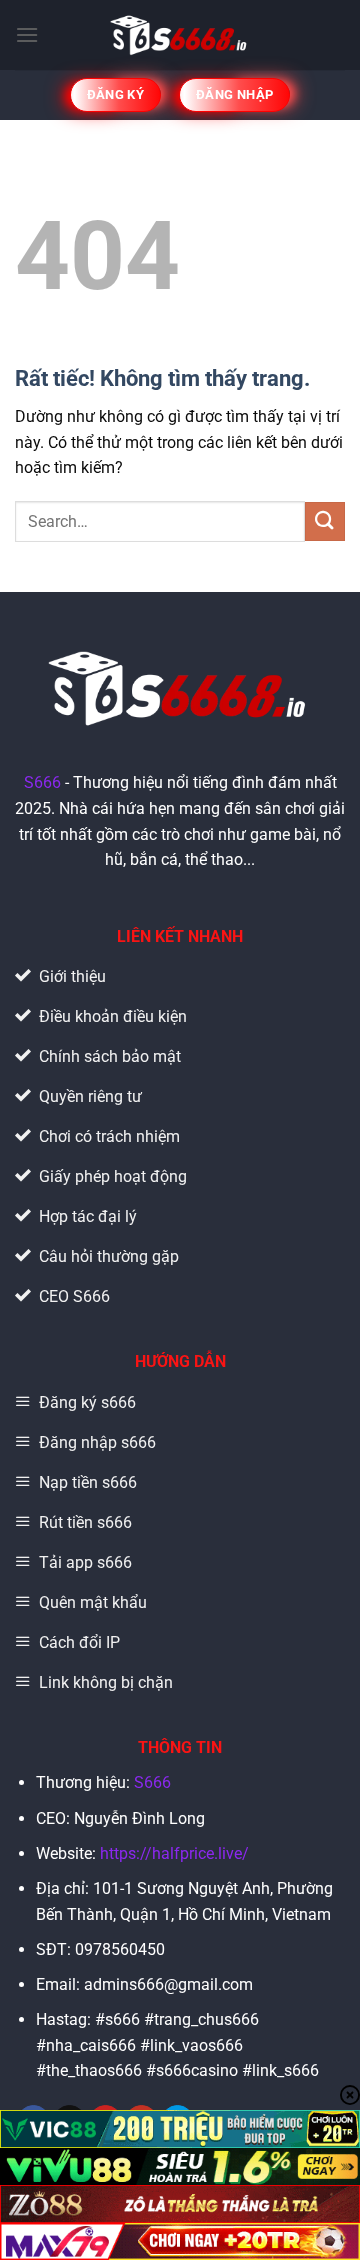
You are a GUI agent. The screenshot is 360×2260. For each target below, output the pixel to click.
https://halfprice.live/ (174, 1853)
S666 (42, 782)
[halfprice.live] (180, 35)
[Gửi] (325, 521)
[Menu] (27, 34)
